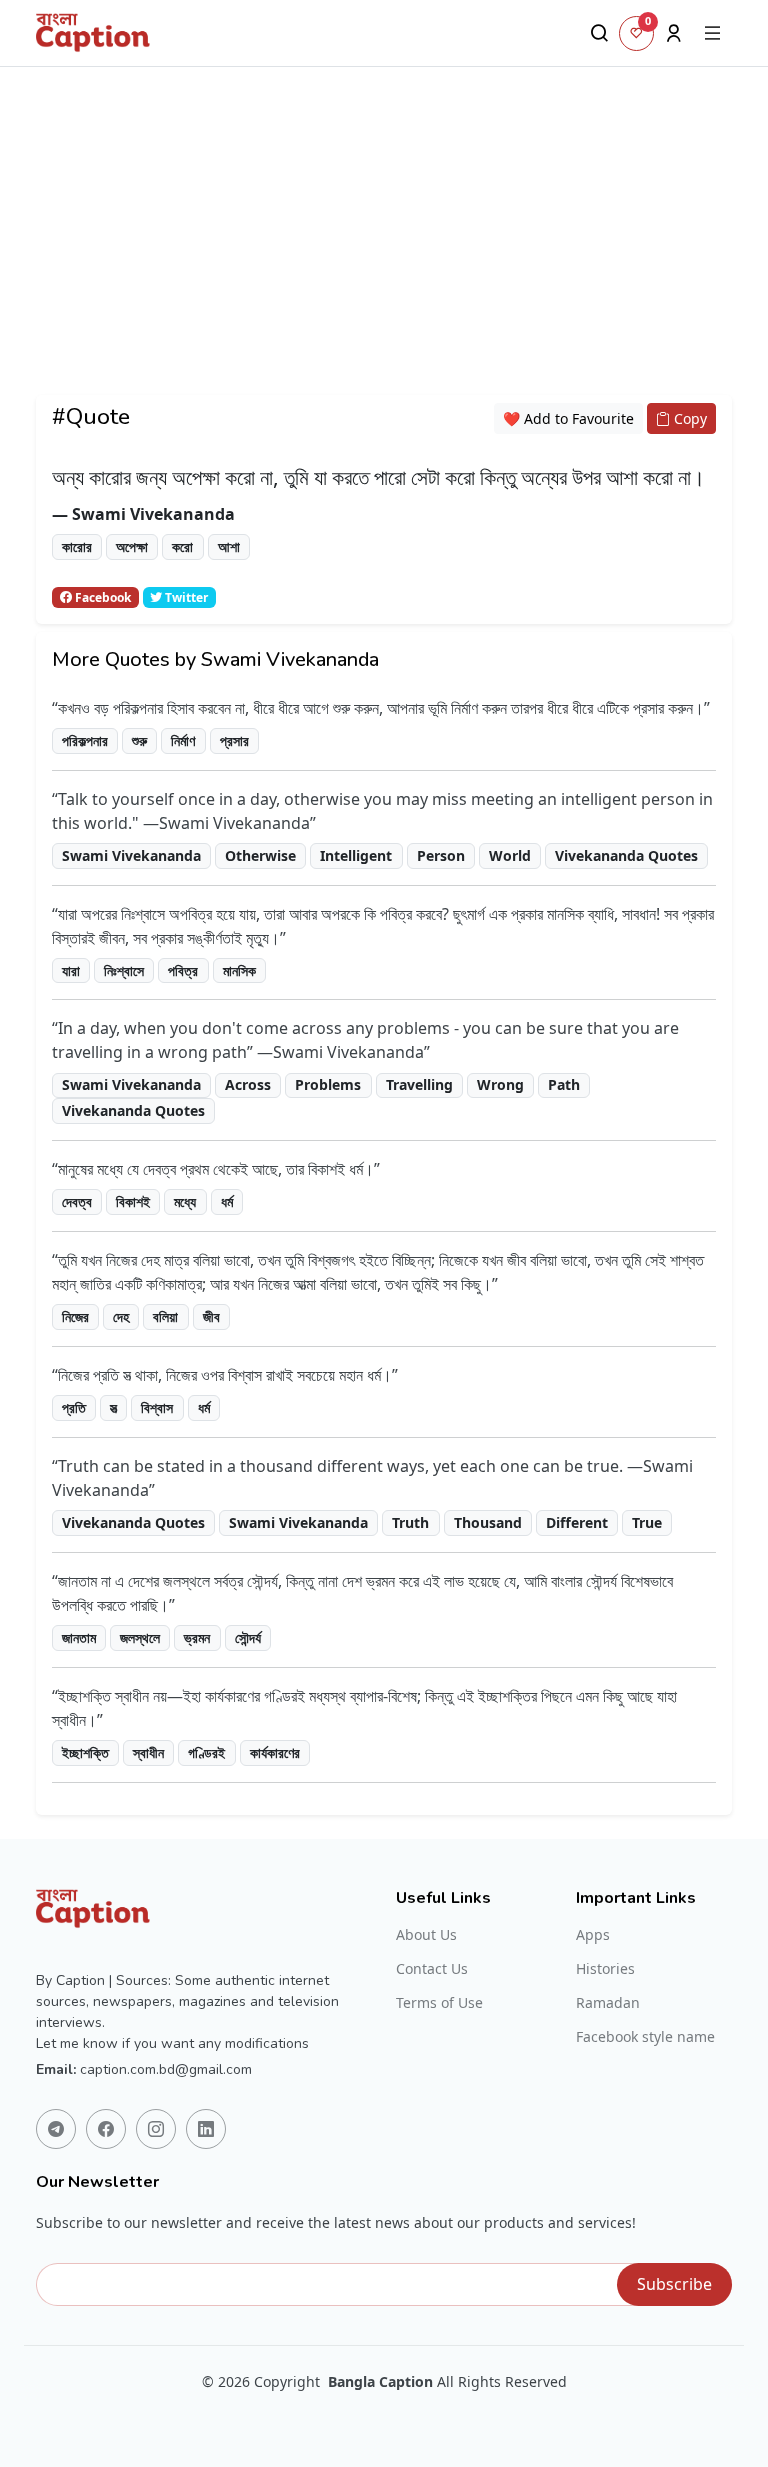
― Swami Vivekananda (143, 514)
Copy (688, 418)
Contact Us (432, 1969)
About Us (426, 1935)
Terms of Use (439, 2003)
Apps (593, 1935)
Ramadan (608, 2003)
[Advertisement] (384, 255)
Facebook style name (645, 2037)
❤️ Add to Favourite (568, 418)
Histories (605, 1969)
